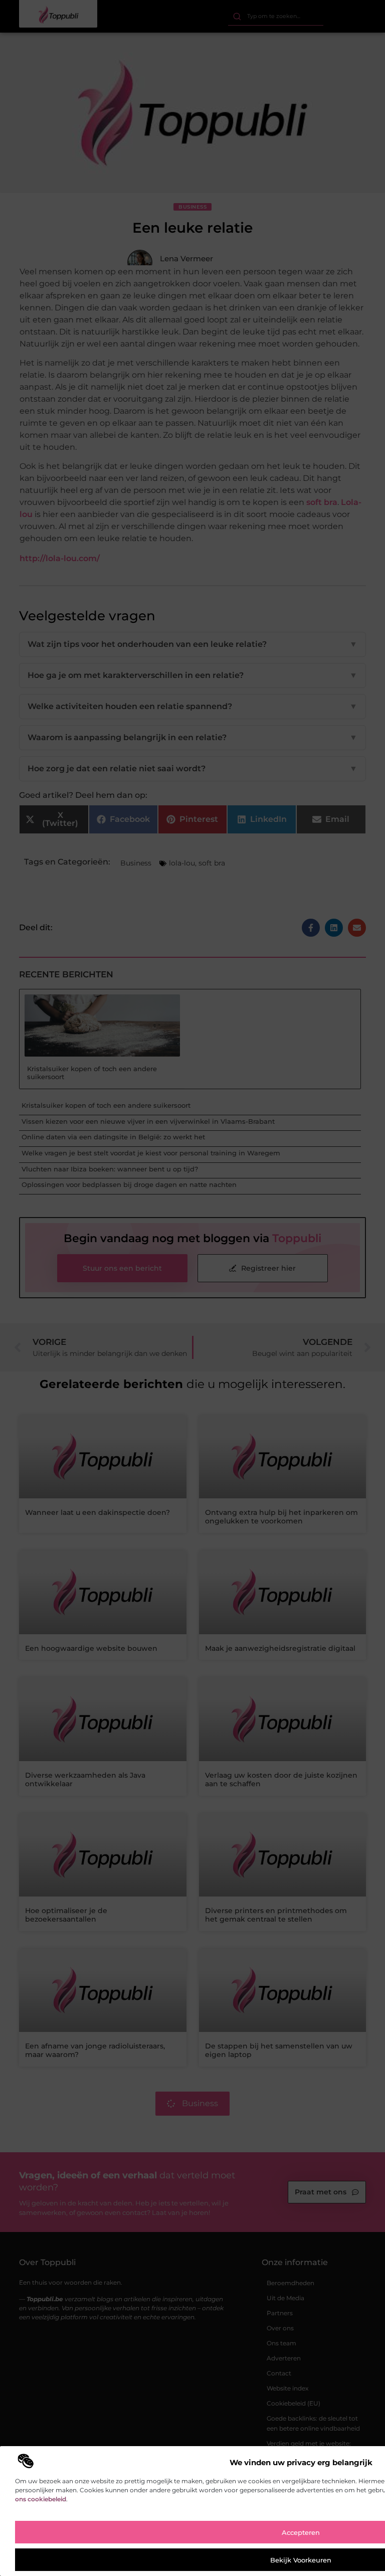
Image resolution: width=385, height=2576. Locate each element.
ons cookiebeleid (41, 2499)
